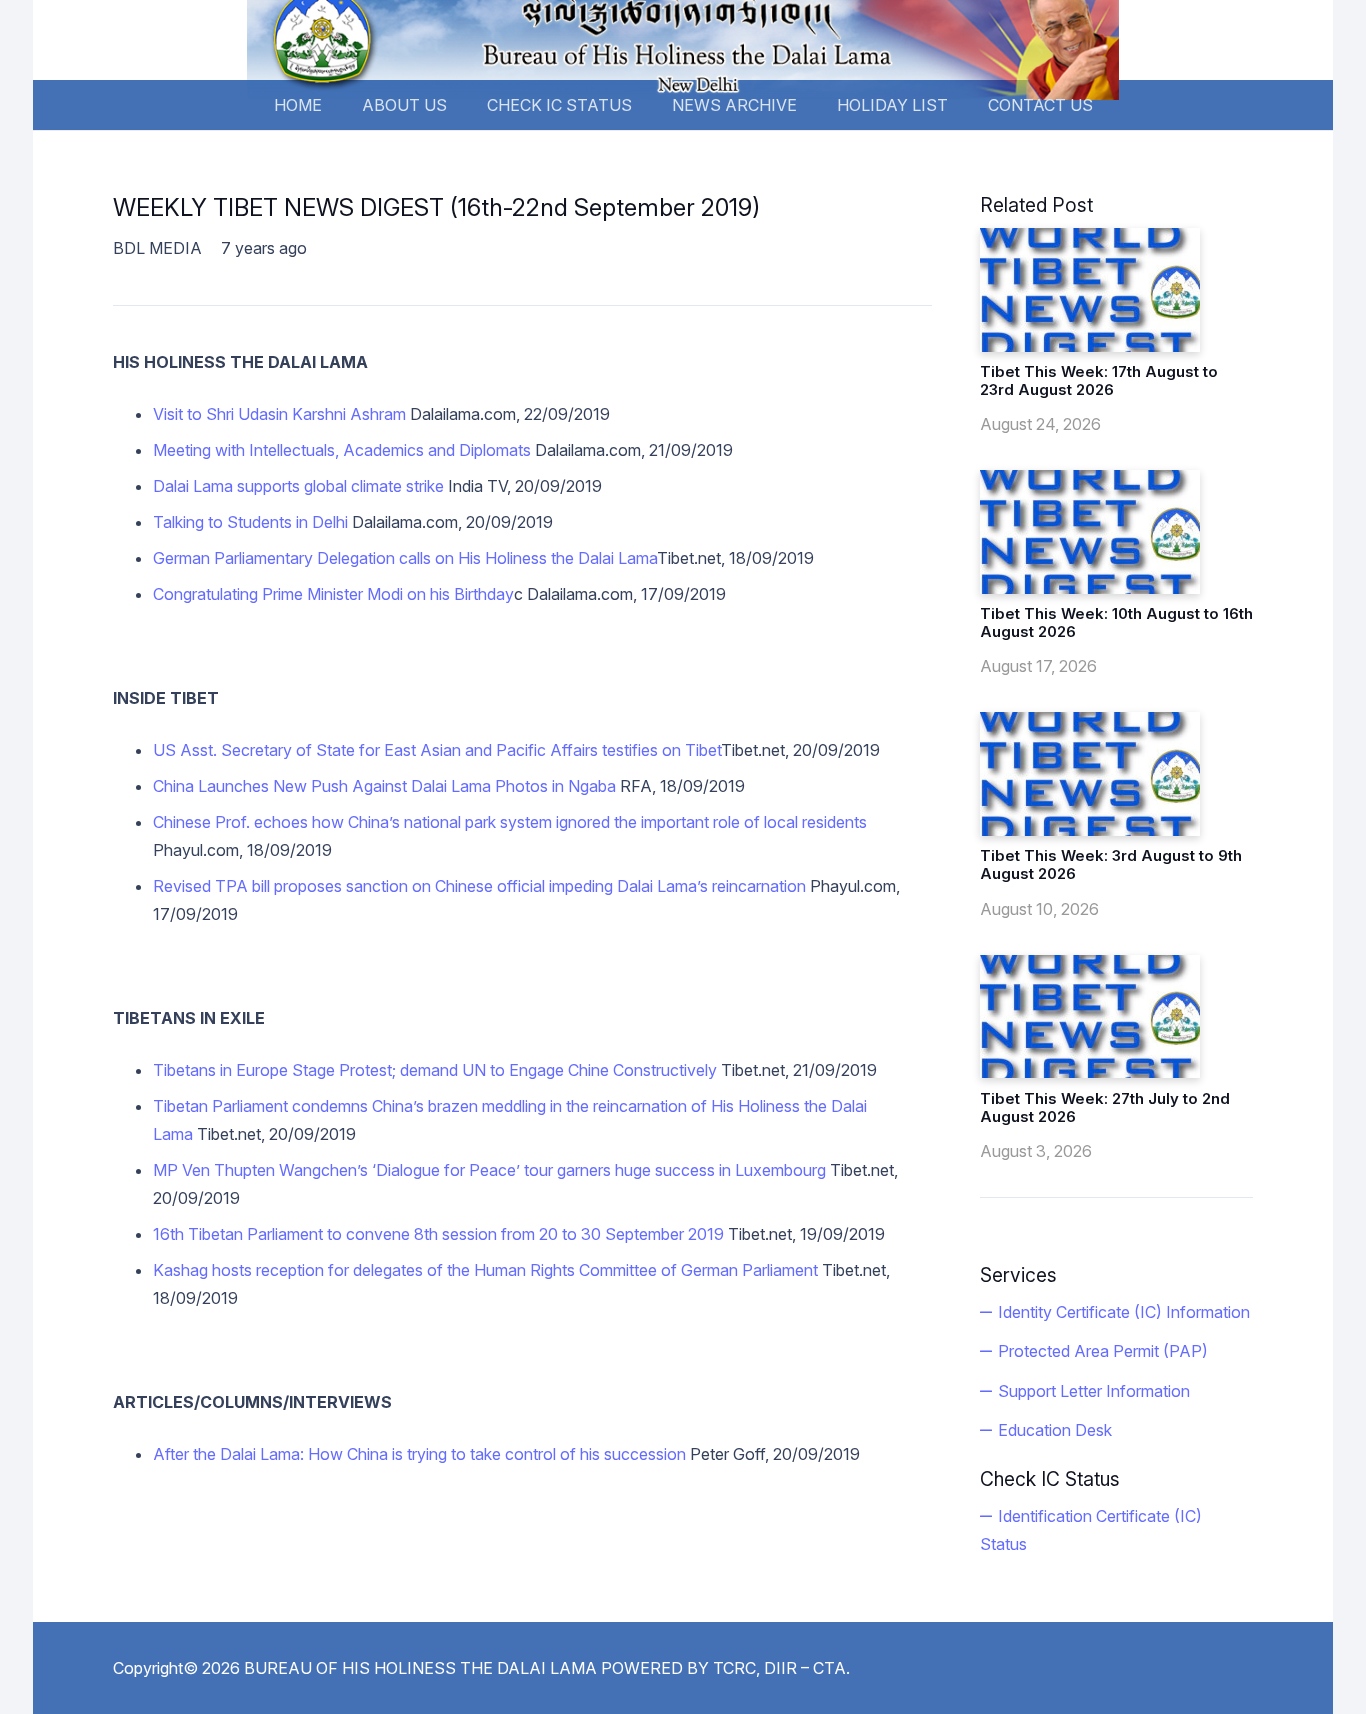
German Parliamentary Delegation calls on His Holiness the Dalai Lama (405, 558)
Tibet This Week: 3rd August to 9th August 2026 (1111, 864)
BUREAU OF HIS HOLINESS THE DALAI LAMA (420, 1668)
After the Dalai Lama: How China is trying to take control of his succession (419, 1454)
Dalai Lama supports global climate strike (298, 486)
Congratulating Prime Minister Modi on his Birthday (333, 594)
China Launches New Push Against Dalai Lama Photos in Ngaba (384, 786)
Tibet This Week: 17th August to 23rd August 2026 (1099, 380)
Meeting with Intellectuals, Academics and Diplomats (342, 450)
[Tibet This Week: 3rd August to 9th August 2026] (1090, 774)
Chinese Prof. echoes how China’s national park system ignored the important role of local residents (510, 822)
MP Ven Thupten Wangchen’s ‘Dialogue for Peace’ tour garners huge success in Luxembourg (489, 1170)
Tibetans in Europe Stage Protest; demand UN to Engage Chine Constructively (435, 1070)
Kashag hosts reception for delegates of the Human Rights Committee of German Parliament (487, 1270)
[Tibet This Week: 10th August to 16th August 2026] (1090, 532)
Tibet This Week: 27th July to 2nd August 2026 (1105, 1107)
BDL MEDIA (157, 248)
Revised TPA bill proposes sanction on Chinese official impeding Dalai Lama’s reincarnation (479, 886)
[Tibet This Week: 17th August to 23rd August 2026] (1090, 290)
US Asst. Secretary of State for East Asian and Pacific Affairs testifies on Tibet (437, 750)
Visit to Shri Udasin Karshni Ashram (279, 414)
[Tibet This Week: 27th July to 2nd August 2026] (1090, 1017)
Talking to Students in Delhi (250, 522)
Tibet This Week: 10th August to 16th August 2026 (1116, 622)
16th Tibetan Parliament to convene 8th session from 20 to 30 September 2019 (438, 1234)
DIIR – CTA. (807, 1668)
